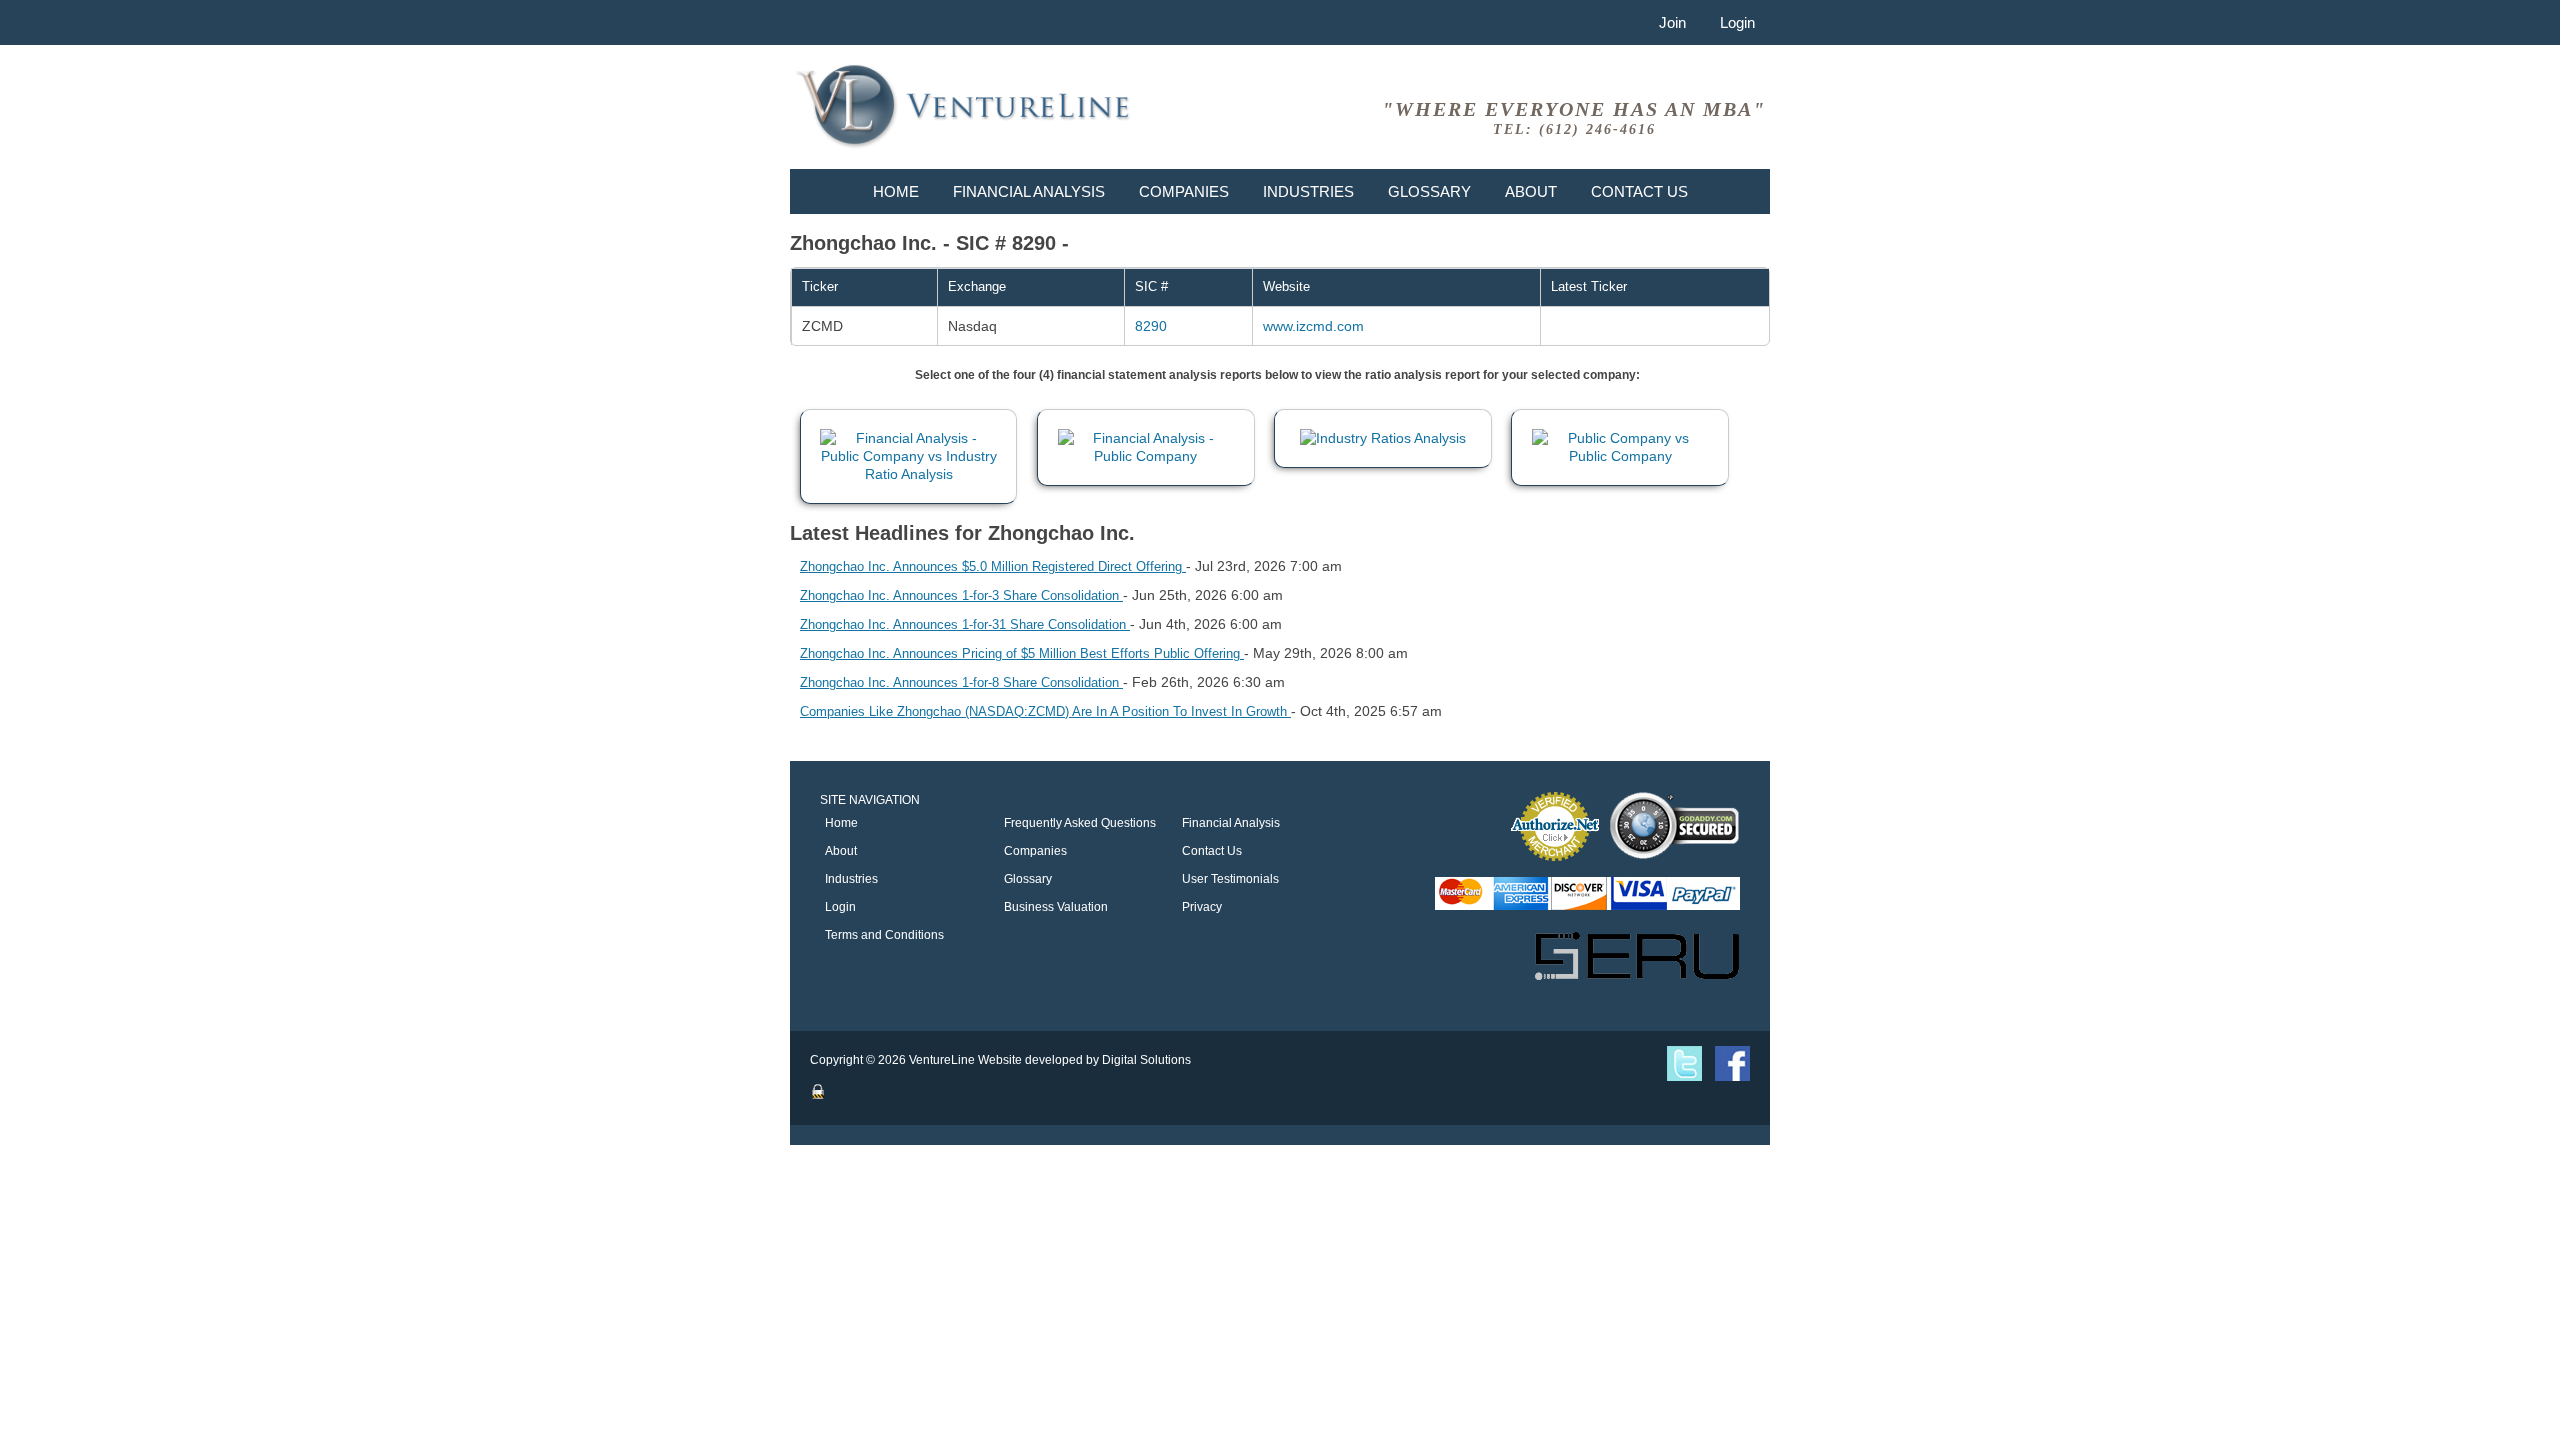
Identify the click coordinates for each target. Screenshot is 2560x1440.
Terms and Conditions (884, 935)
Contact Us (1639, 191)
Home (896, 191)
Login (1737, 22)
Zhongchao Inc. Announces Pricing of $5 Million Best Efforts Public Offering (1022, 653)
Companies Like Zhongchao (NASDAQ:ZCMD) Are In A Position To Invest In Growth (1045, 711)
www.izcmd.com (1313, 326)
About (1531, 191)
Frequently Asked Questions (1080, 823)
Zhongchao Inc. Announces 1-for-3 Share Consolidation (961, 595)
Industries (1308, 191)
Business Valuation (1056, 907)
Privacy (1202, 907)
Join (1672, 22)
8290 (1151, 326)
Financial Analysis (1029, 191)
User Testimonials (1230, 879)
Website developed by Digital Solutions (1084, 1060)
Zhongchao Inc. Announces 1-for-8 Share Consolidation (961, 682)
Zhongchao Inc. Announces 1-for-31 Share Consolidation (965, 624)
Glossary (1429, 191)
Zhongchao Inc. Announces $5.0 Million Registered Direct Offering (993, 566)
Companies (1184, 191)
